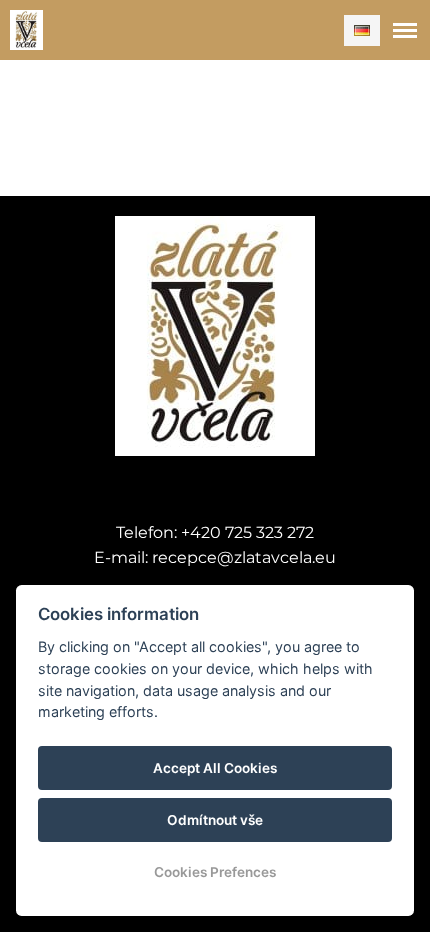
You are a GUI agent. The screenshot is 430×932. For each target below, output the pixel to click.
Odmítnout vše (215, 820)
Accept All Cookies (215, 768)
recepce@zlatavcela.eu (244, 557)
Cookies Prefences (215, 872)
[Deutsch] (362, 30)
